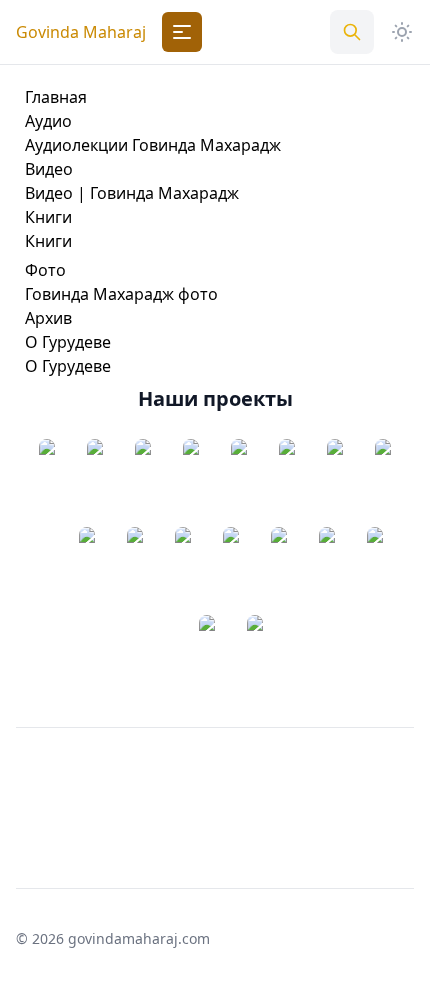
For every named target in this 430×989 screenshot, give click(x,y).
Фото (45, 270)
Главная (56, 97)
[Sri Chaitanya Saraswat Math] (47, 483)
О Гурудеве (68, 342)
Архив (48, 318)
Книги (48, 217)
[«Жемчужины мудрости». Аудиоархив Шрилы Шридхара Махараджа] (143, 483)
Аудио (48, 121)
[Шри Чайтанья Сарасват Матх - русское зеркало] (95, 483)
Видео (49, 169)
